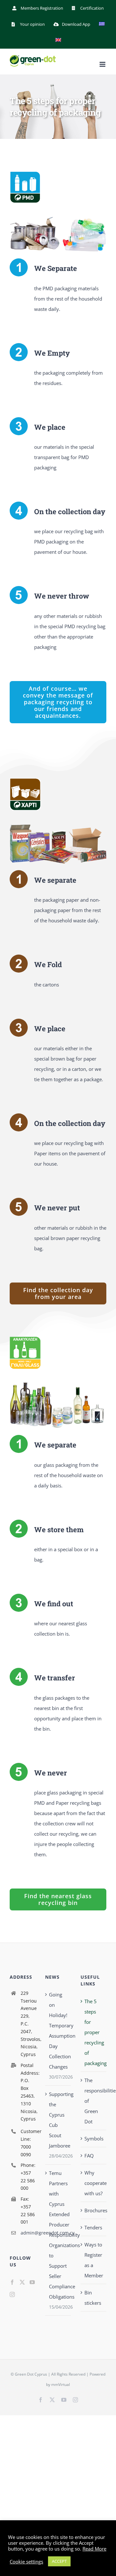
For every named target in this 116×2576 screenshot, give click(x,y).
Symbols (94, 2139)
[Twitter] (22, 2282)
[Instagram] (12, 2294)
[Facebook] (12, 2282)
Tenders (93, 2227)
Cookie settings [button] (26, 2562)
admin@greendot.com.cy (28, 2233)
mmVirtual (61, 2384)
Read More (94, 2549)
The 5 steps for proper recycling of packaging (94, 2032)
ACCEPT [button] (59, 2561)
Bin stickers (93, 2298)
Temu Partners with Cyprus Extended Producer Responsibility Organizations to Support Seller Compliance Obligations (58, 2235)
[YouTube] (32, 2282)
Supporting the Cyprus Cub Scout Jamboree (58, 2120)
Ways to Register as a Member (94, 2260)
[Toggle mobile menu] (103, 64)
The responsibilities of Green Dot (94, 2101)
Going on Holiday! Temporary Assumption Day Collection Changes (58, 2031)
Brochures (94, 2210)
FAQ (89, 2156)
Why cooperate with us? (94, 2183)
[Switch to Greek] (102, 24)
